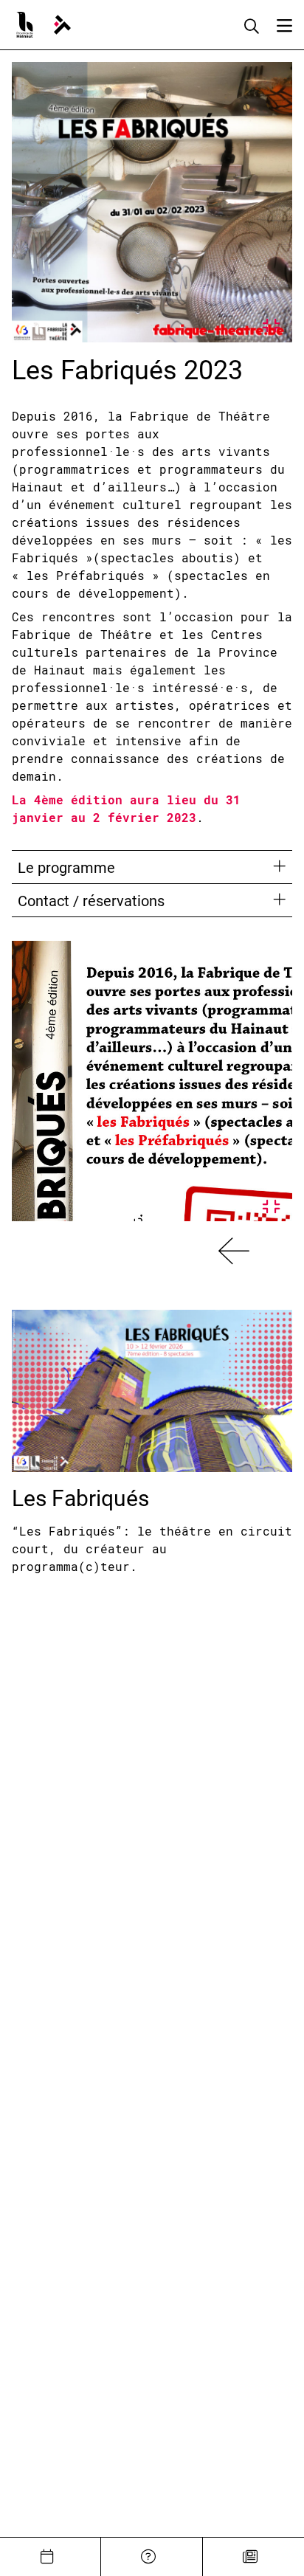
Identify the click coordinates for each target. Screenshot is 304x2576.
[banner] (62, 25)
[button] (234, 1251)
